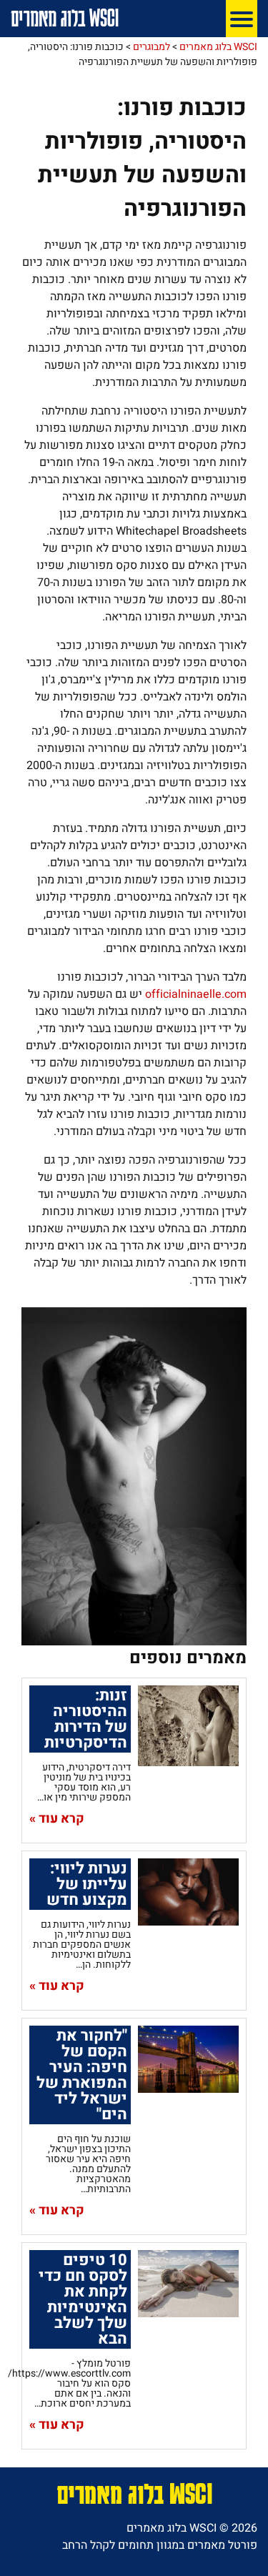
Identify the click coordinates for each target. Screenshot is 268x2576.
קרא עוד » (57, 1819)
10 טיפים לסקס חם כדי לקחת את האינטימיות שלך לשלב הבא (83, 2299)
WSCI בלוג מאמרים (65, 18)
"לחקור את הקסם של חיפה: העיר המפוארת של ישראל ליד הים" (82, 2075)
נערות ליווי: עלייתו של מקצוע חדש (87, 1884)
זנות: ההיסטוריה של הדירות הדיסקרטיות (86, 1719)
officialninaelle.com (196, 994)
